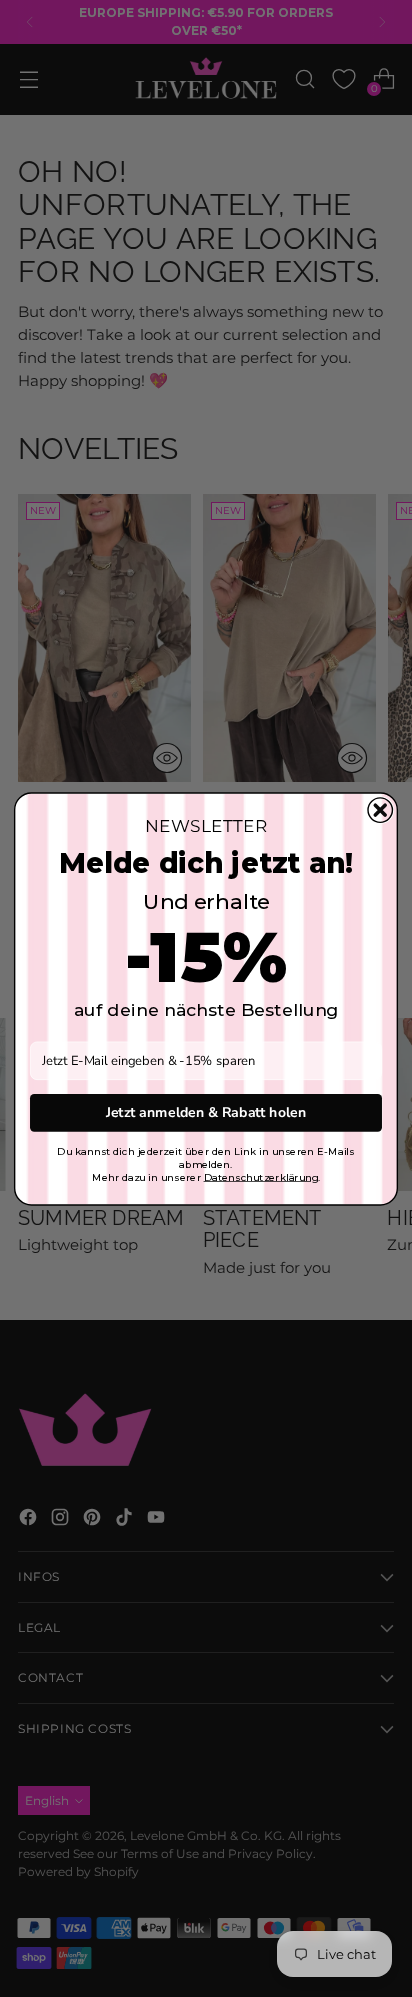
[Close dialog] (380, 809)
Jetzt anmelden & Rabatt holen (206, 1112)
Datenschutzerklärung (261, 1176)
